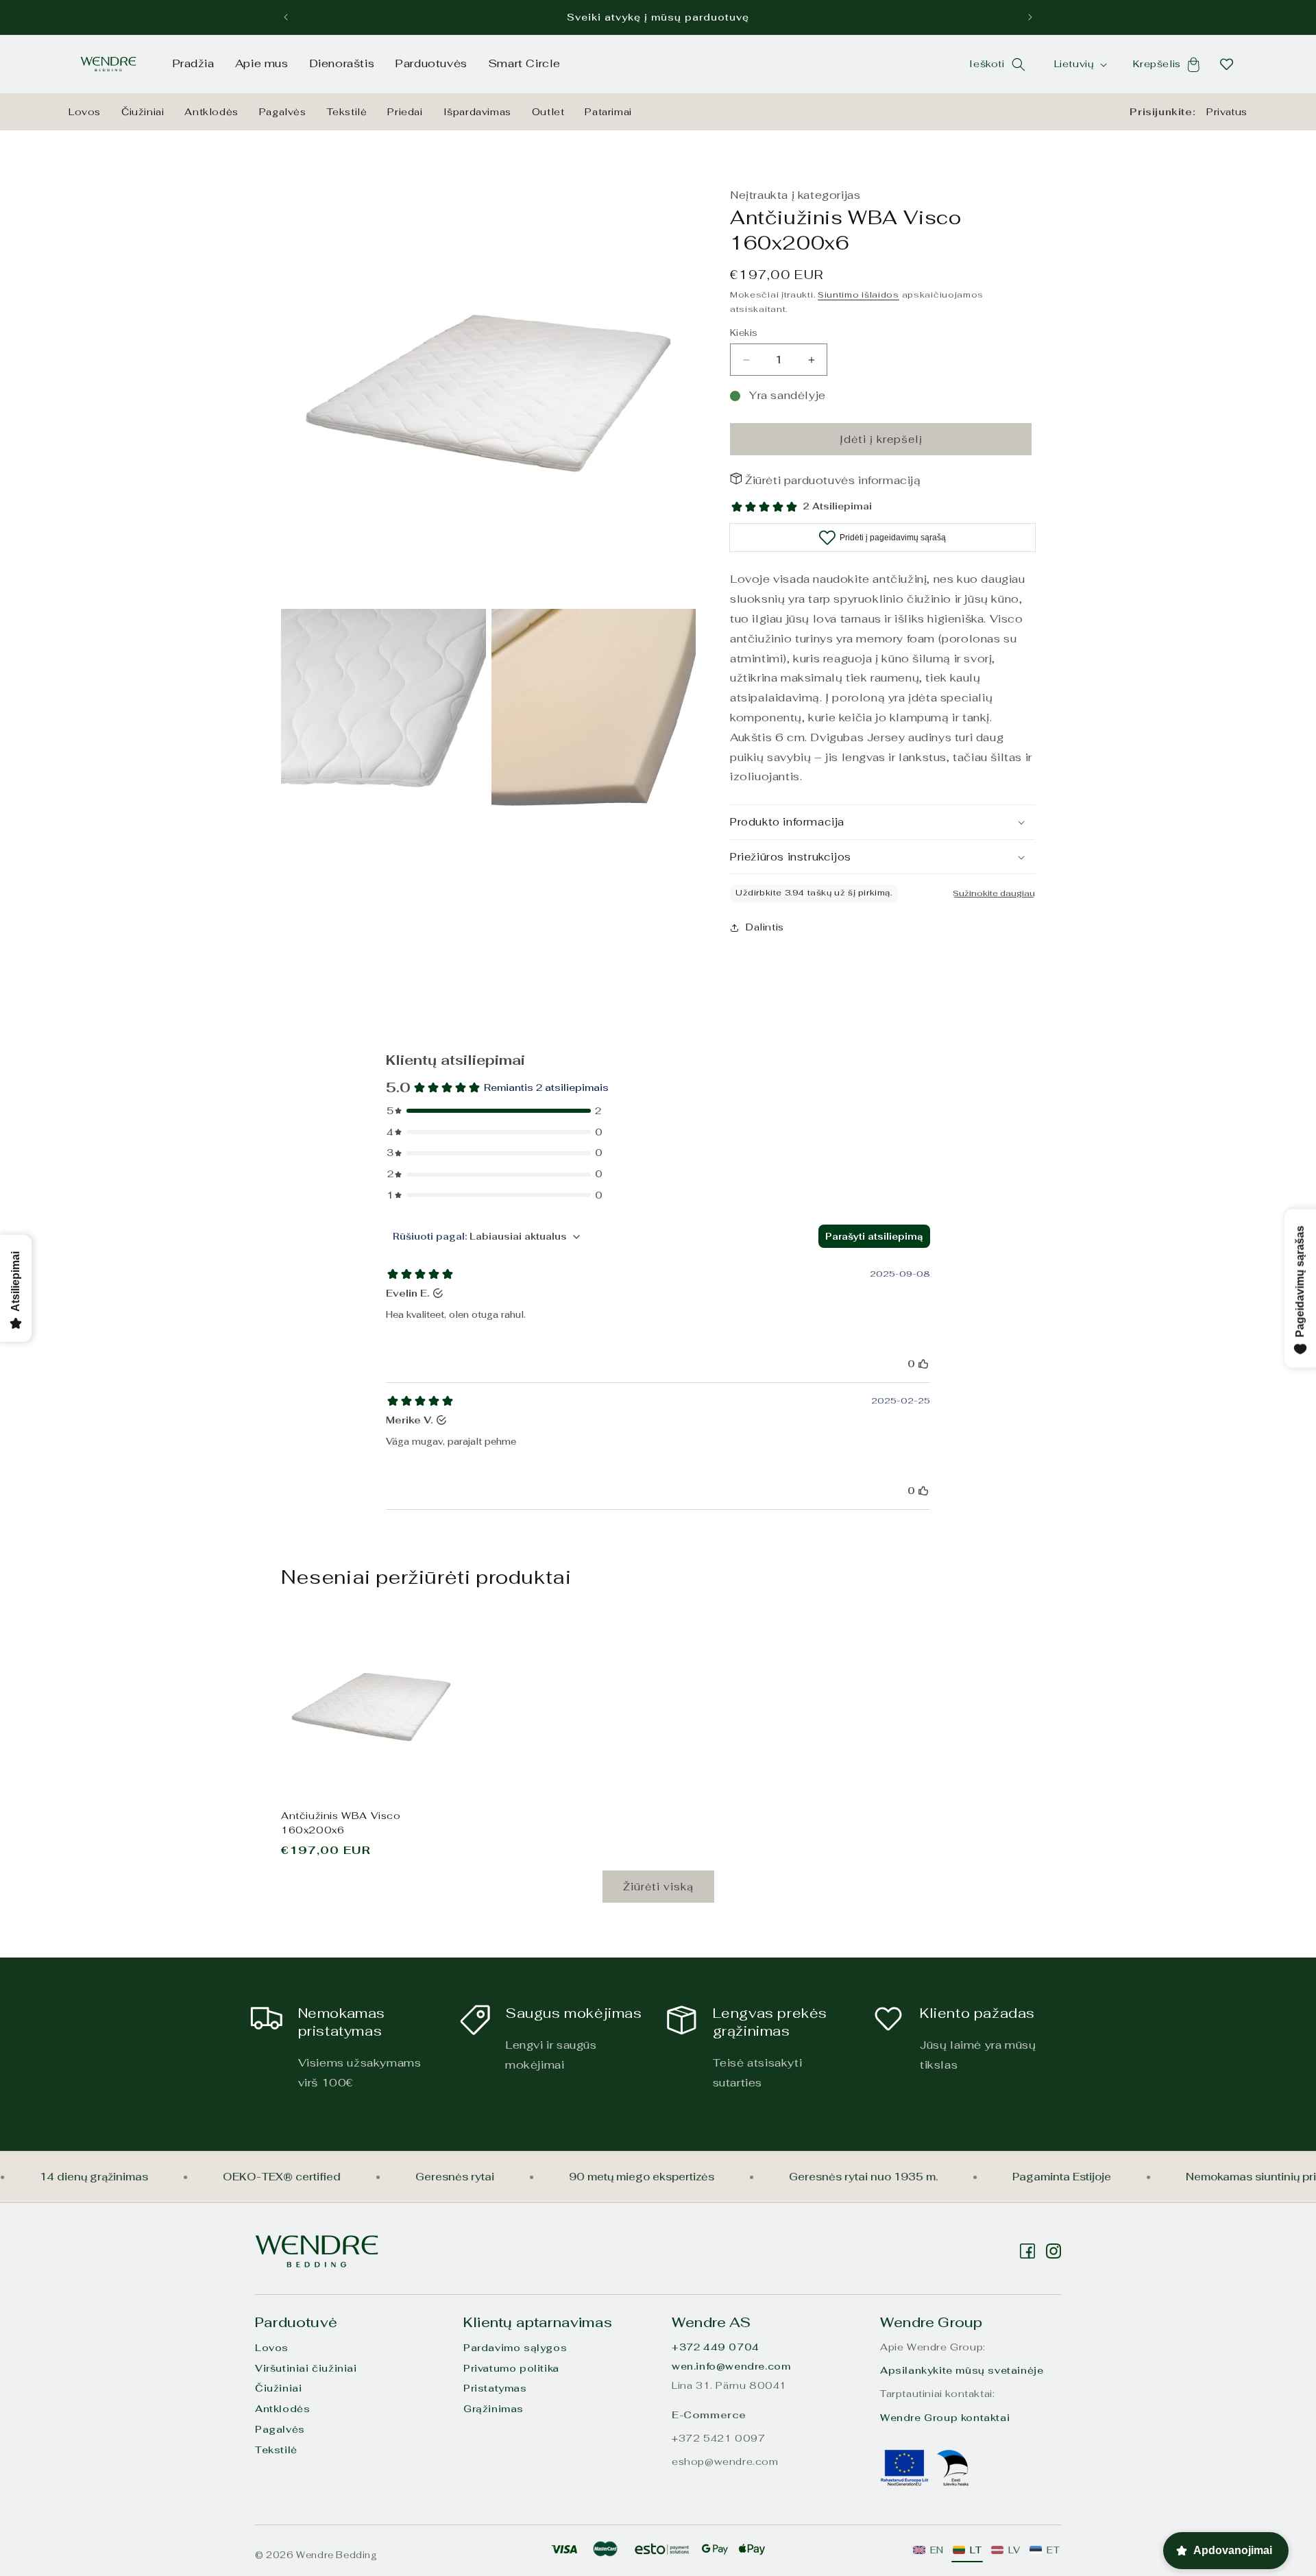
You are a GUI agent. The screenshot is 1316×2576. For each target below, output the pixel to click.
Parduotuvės (431, 63)
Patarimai (608, 112)
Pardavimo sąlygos (515, 2348)
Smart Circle (524, 63)
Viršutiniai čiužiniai (306, 2368)
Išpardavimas (477, 112)
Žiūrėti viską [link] (658, 1887)
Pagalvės (283, 112)
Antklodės (211, 112)
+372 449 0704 (716, 2347)
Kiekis (744, 333)
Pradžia (193, 63)
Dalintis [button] (765, 927)
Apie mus (262, 63)
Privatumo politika (511, 2368)
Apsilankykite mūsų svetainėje (962, 2370)
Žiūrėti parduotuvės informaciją (833, 480)
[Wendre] (317, 2251)
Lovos (85, 112)
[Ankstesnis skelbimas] (286, 17)
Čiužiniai (143, 112)
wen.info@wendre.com (731, 2366)
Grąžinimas (493, 2409)
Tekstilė (347, 112)
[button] (1019, 64)
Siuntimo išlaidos (858, 295)
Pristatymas (495, 2388)
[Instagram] (1027, 2251)
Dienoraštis (342, 63)
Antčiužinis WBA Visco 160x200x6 (341, 1823)
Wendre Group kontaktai (945, 2418)
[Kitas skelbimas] (1030, 17)
